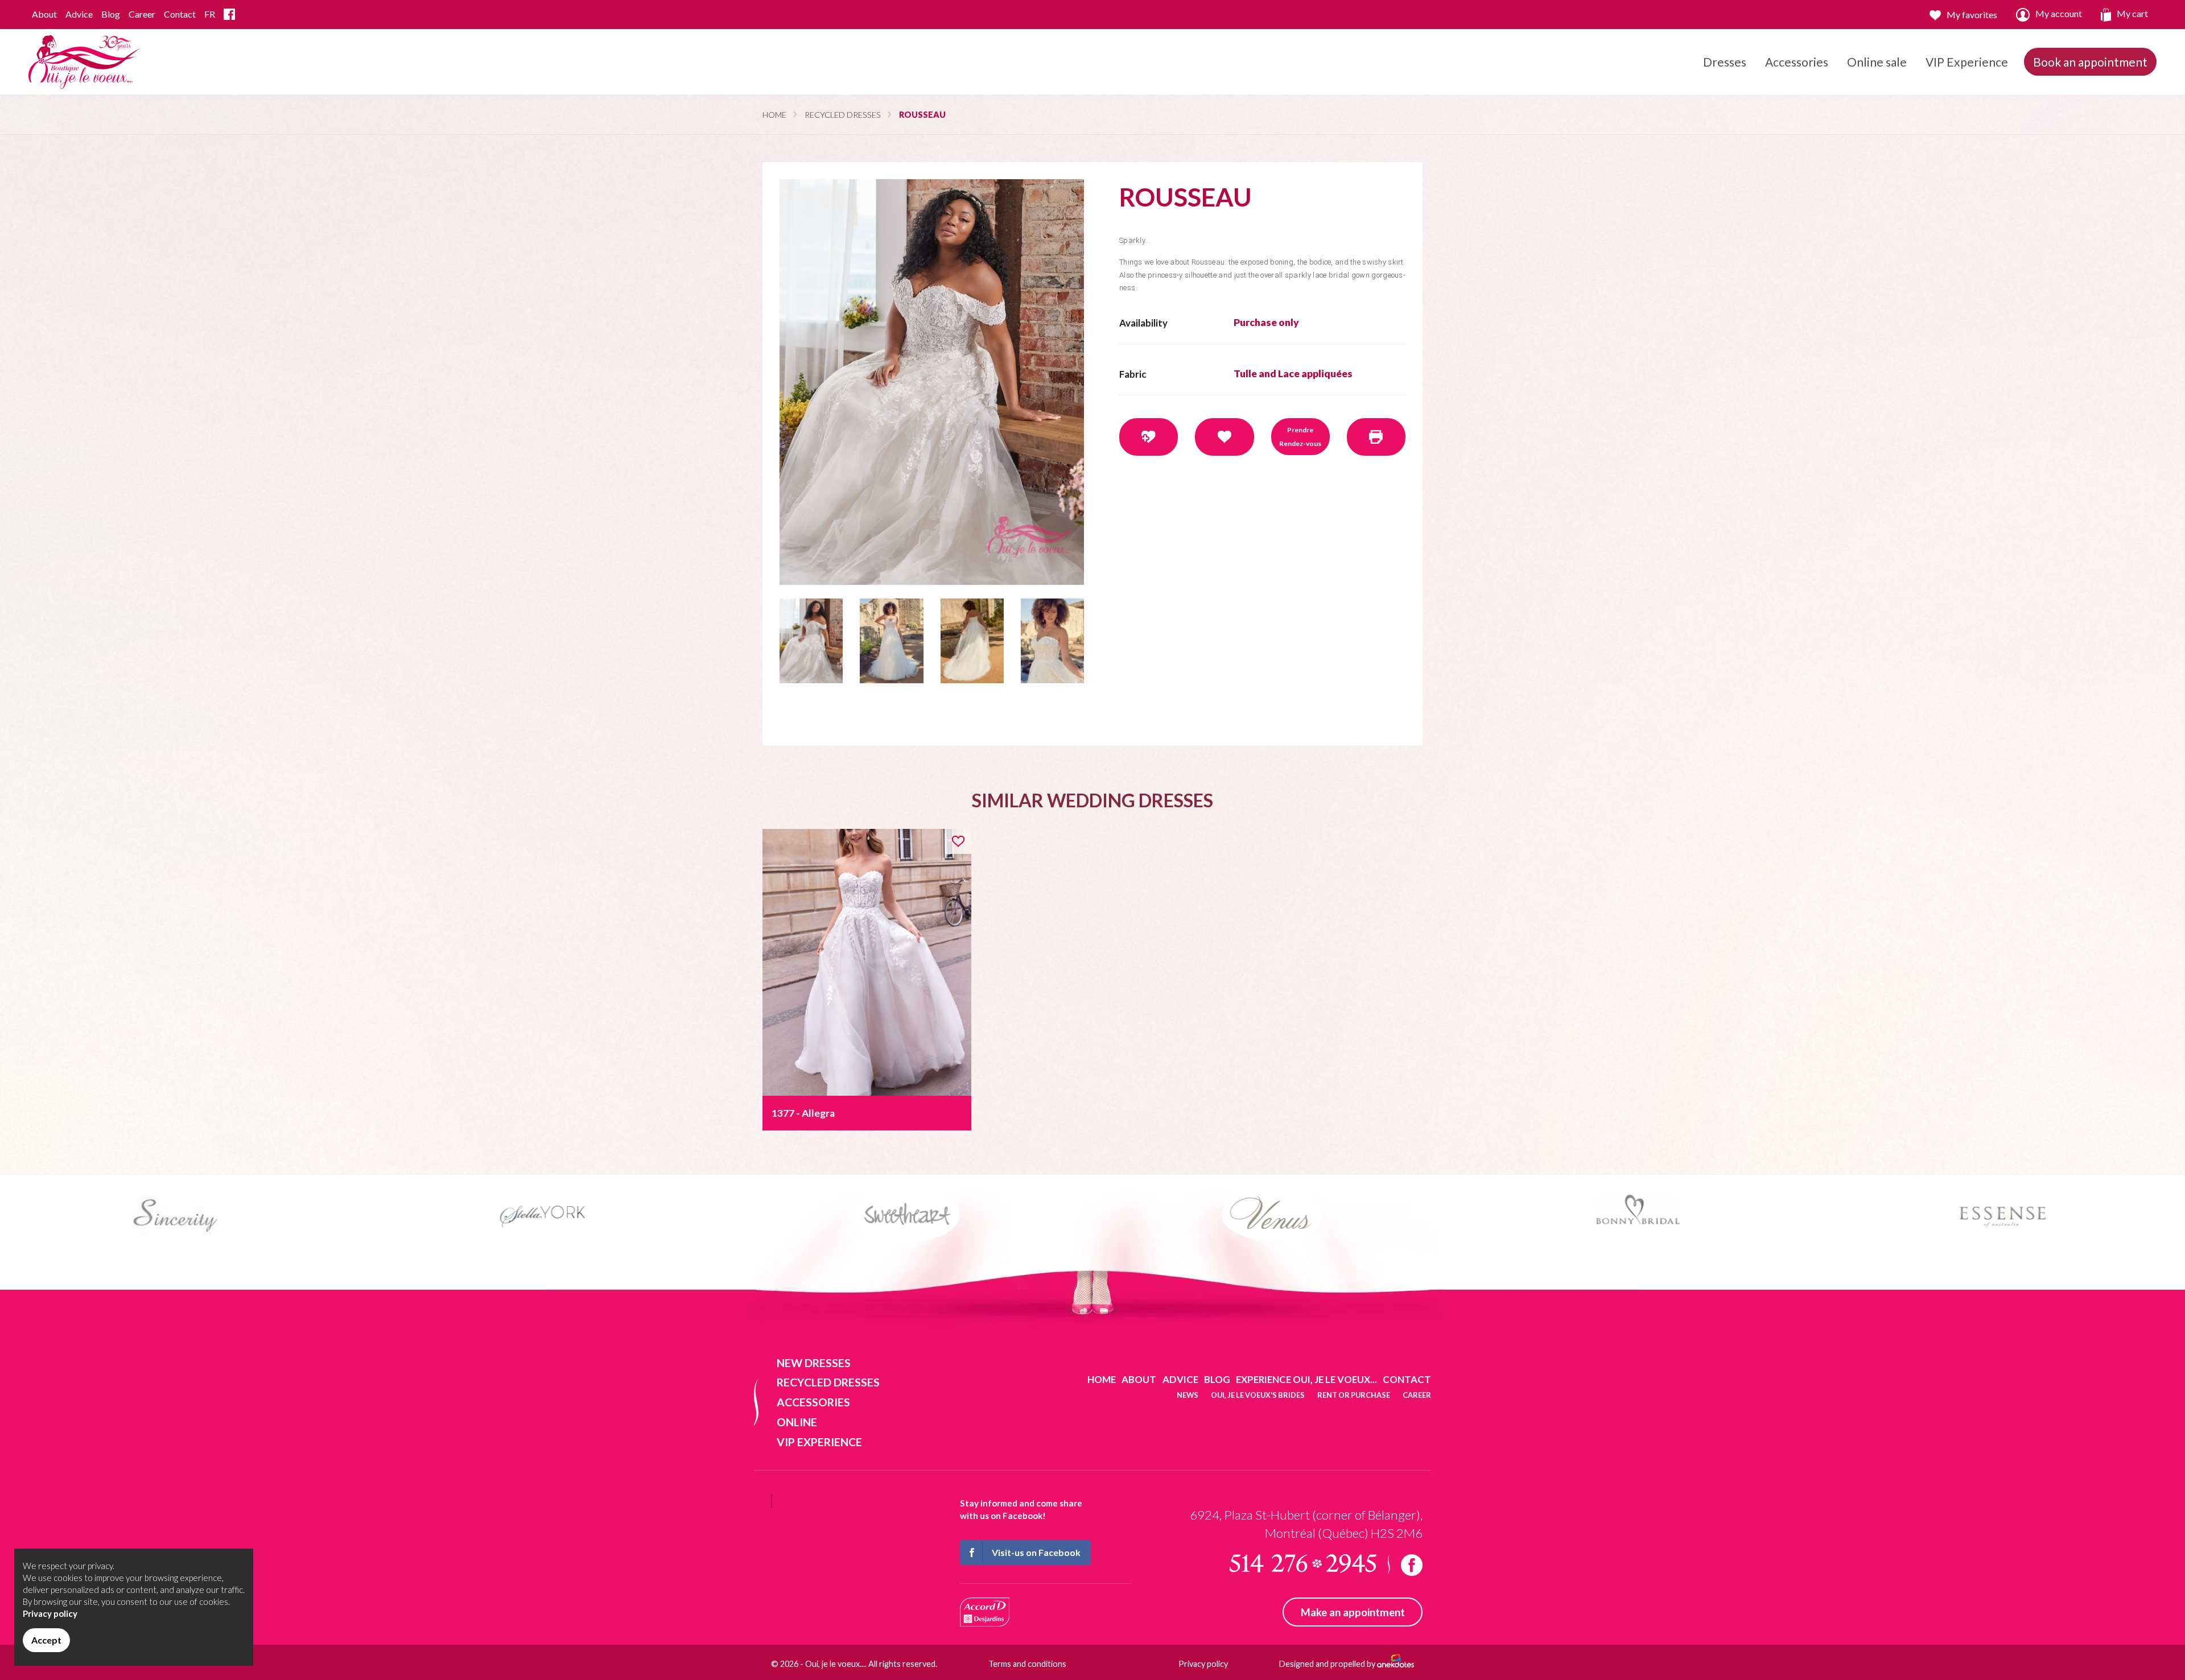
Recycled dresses (843, 115)
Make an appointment (1353, 1612)
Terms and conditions (1027, 1664)
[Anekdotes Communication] (1395, 1664)
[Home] (85, 61)
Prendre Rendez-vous (1300, 437)
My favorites (1972, 15)
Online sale (1877, 62)
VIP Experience (1967, 62)
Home (774, 115)
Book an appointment (2090, 62)
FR (210, 14)
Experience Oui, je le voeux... (1306, 1379)
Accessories (1797, 62)
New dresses (814, 1363)
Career (142, 14)
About (44, 14)
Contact (180, 14)
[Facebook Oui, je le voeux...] (229, 15)
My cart (2132, 13)
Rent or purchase (1354, 1395)
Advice (79, 14)
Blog (111, 14)
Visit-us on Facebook (1036, 1552)
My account (2059, 13)
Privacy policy (1203, 1664)
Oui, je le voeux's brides (1258, 1395)
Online (797, 1422)
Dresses (1725, 62)
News (1188, 1395)
